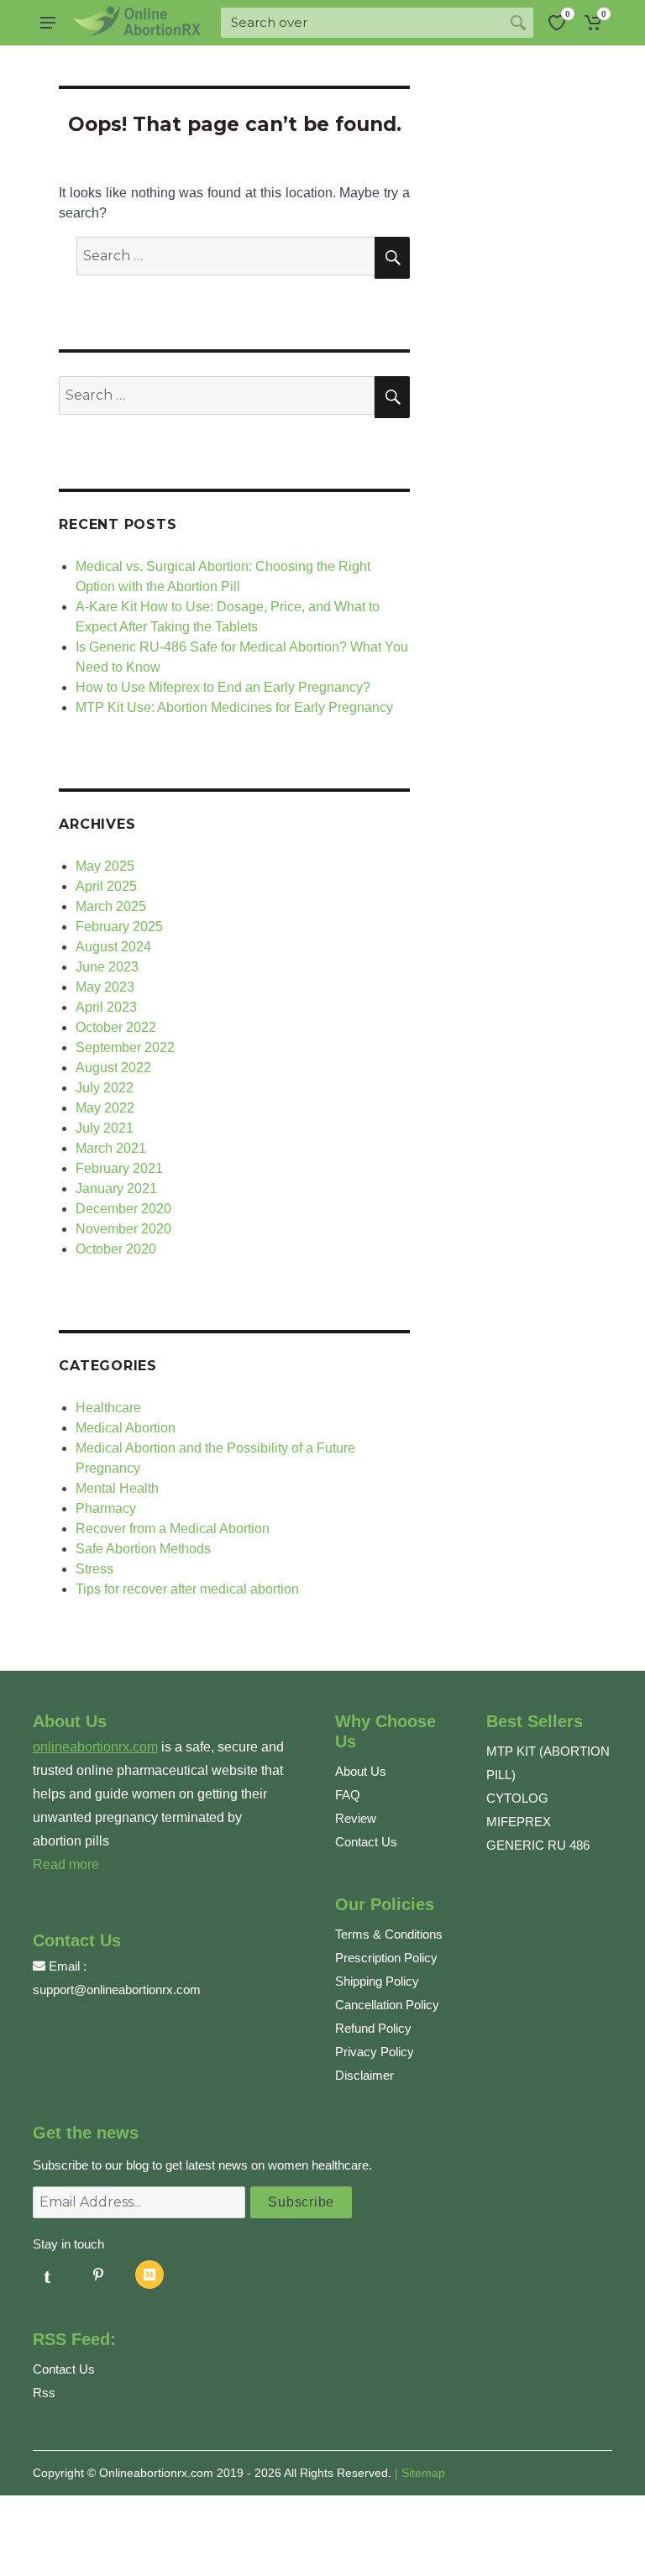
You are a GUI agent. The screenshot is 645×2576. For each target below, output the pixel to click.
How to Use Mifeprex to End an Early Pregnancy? (223, 687)
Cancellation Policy (387, 2005)
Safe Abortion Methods (143, 1549)
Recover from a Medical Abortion (173, 1529)
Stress (94, 1569)
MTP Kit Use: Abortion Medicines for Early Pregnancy (234, 707)
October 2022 (116, 1027)
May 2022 (105, 1108)
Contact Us (366, 1842)
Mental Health (117, 1488)
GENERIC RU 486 (538, 1845)
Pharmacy (106, 1508)
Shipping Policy (377, 1981)
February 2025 (119, 927)
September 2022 (125, 1047)
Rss (44, 2393)
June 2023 (107, 967)
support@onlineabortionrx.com (117, 1990)
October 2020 (116, 1249)
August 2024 (113, 947)
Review (356, 1818)
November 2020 (123, 1229)
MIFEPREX (519, 1822)
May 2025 (105, 866)
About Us (361, 1771)
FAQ (348, 1795)
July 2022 (105, 1088)
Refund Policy (373, 2028)
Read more (66, 1864)
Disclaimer (364, 2075)
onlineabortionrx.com (95, 1747)
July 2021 (105, 1128)
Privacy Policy (375, 2052)
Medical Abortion (126, 1428)
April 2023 (106, 1007)
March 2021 (111, 1148)
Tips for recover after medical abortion (187, 1589)
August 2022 (113, 1068)
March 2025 (111, 906)
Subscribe (301, 2202)
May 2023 (105, 987)
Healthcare (108, 1408)
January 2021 (116, 1189)
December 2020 (123, 1209)
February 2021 (119, 1168)
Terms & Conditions (389, 1934)
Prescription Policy (386, 1958)
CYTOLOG (517, 1798)
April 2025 (106, 886)
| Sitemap (420, 2473)
